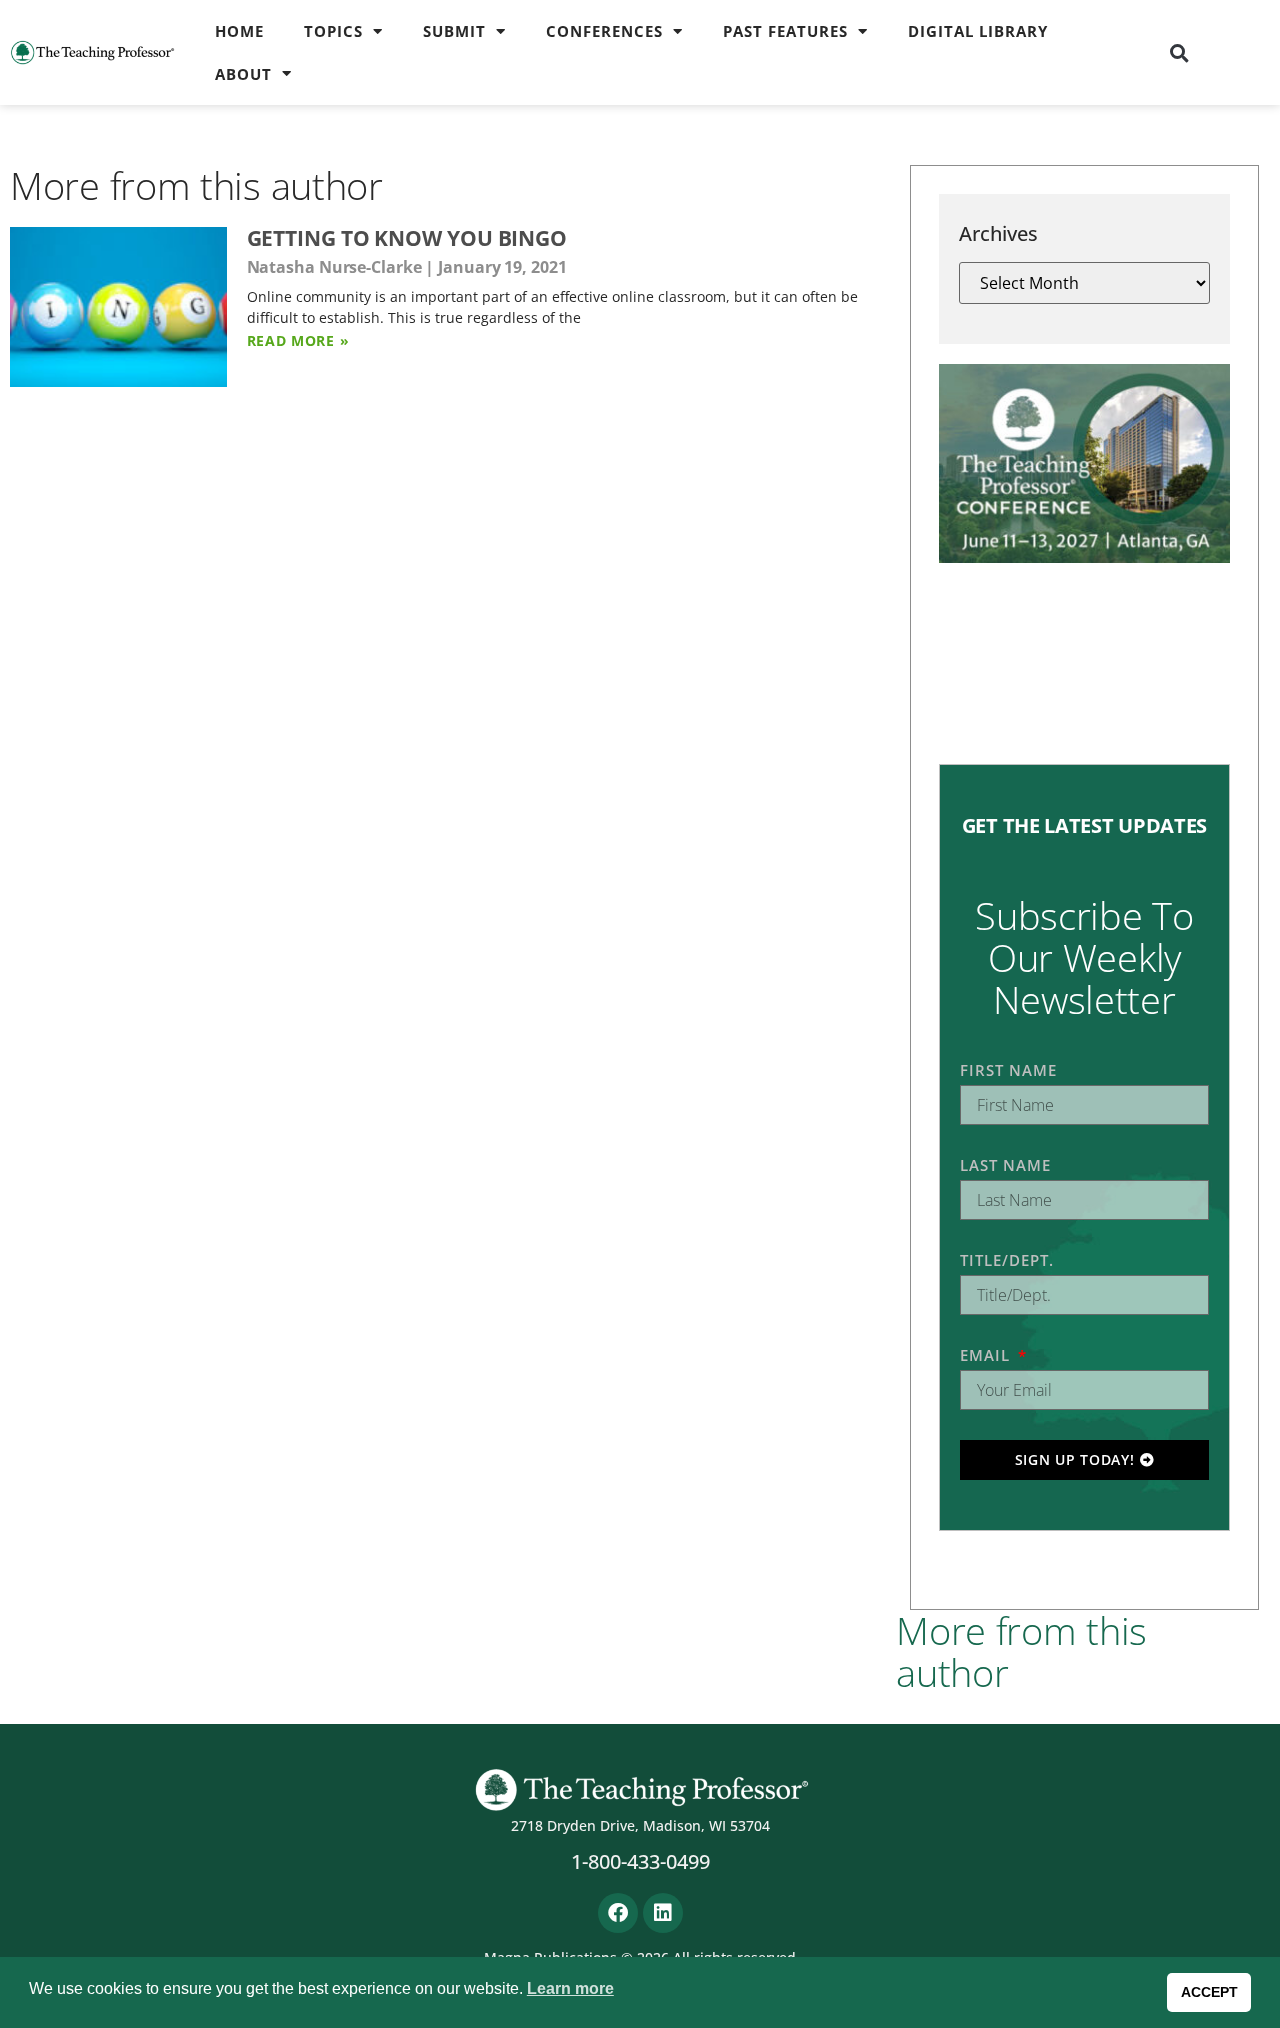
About (243, 74)
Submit (454, 31)
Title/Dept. (1007, 1260)
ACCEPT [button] (1209, 1992)
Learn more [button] (570, 1988)
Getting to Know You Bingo (407, 238)
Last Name (1005, 1165)
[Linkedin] (663, 1913)
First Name (1008, 1070)
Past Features (785, 31)
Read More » (298, 340)
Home (239, 31)
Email (987, 1355)
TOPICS (333, 31)
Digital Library (978, 31)
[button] (1179, 53)
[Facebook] (618, 1913)
